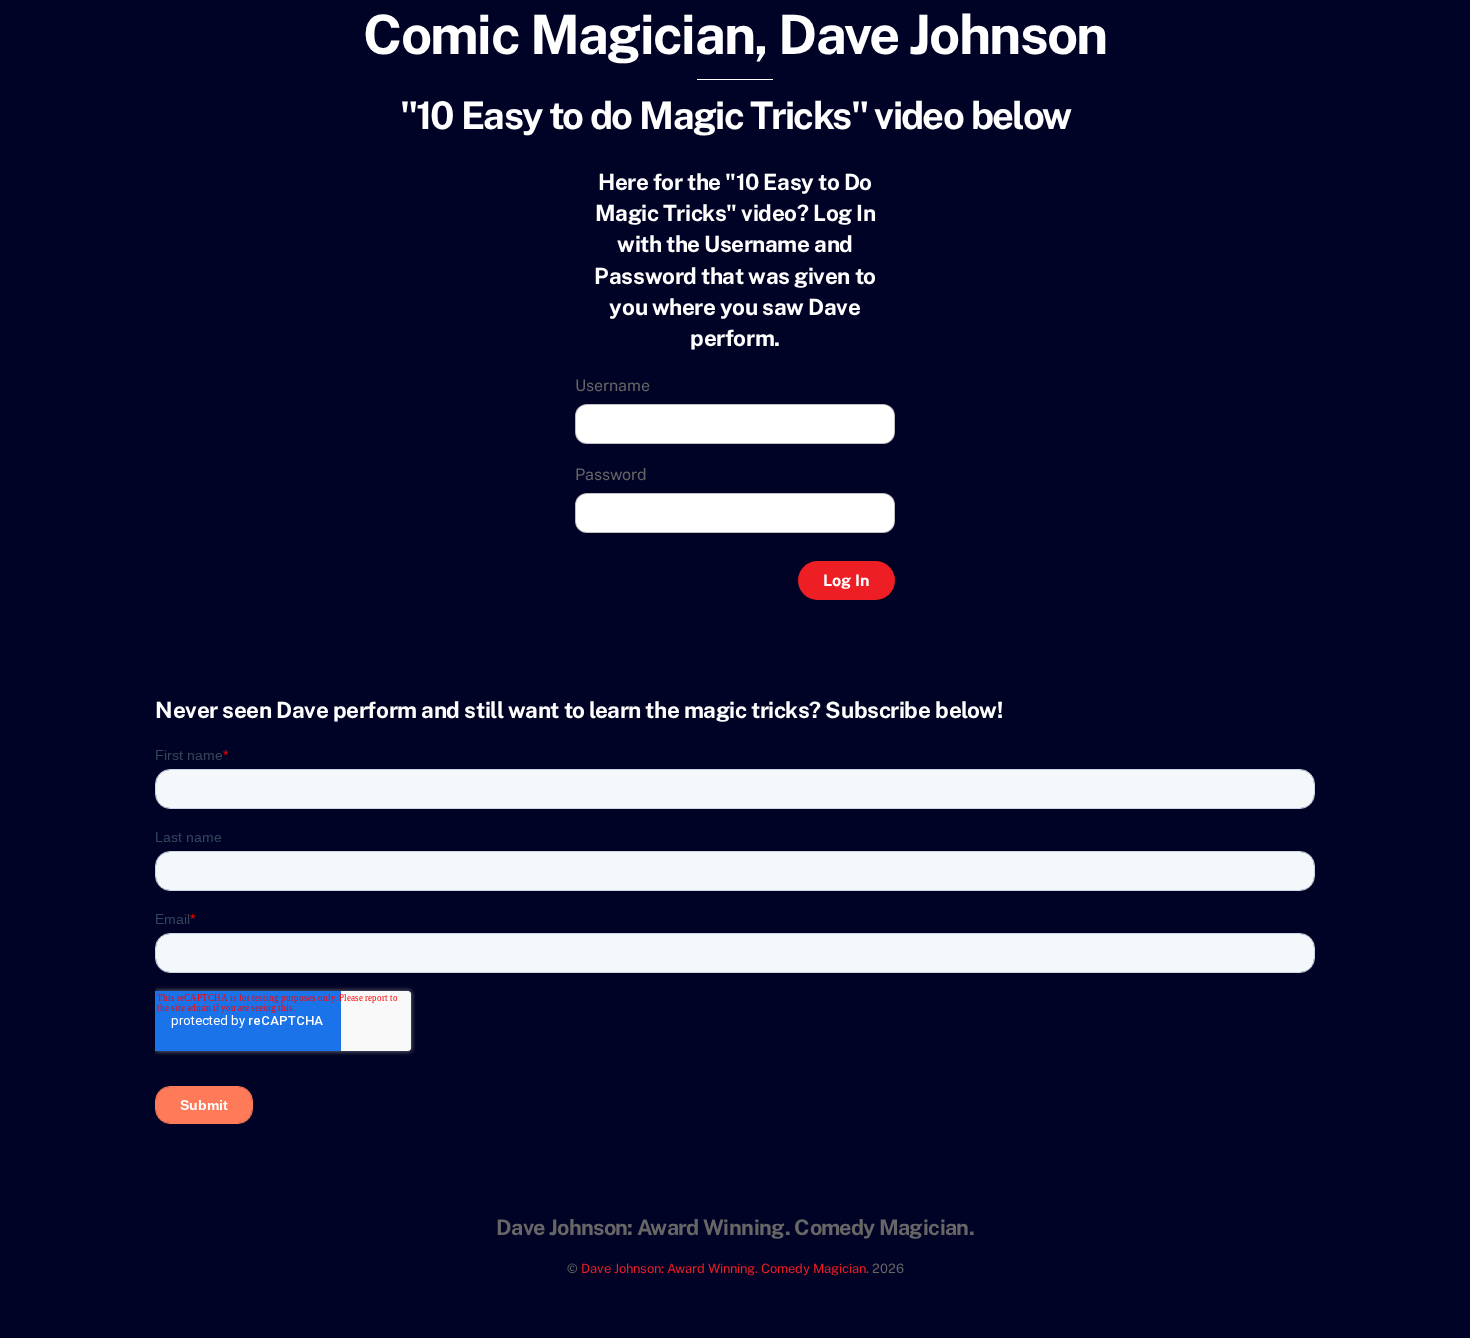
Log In (846, 580)
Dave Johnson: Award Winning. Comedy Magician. (725, 1268)
